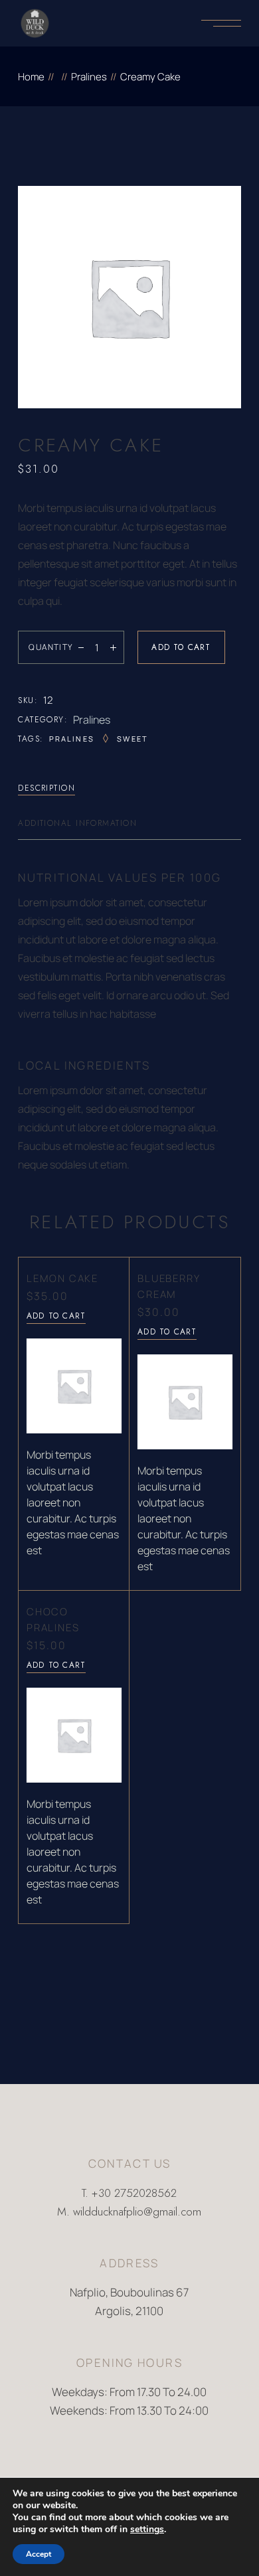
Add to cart (181, 647)
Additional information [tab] (77, 823)
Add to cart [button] (56, 1316)
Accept (39, 2554)
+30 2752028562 (134, 2193)
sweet (132, 739)
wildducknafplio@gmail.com (137, 2212)
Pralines (92, 720)
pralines (72, 739)
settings (147, 2530)
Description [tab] (46, 788)
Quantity (51, 647)
